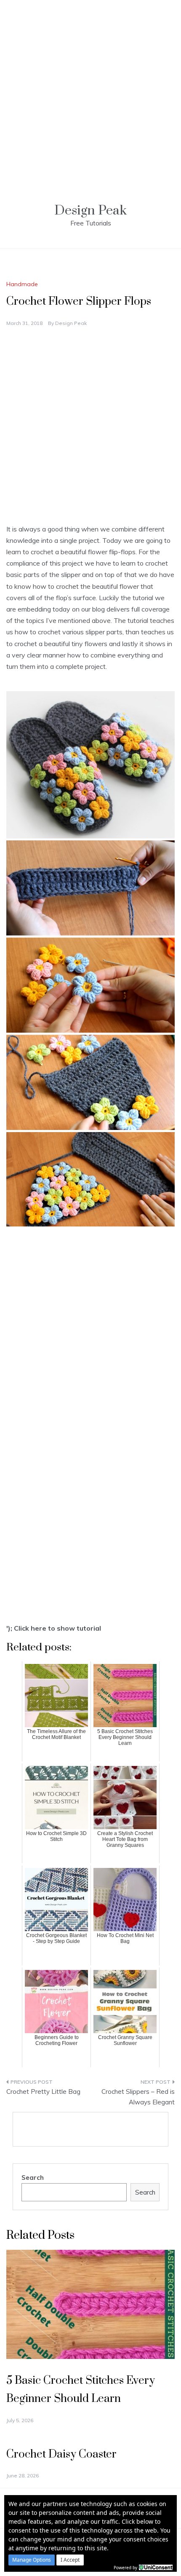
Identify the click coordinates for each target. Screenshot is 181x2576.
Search (33, 2178)
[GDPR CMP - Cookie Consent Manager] (156, 2567)
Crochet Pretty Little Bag (43, 2092)
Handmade (22, 284)
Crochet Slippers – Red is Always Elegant (138, 2097)
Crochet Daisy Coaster (61, 2454)
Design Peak (90, 211)
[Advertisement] (90, 91)
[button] (32, 2560)
